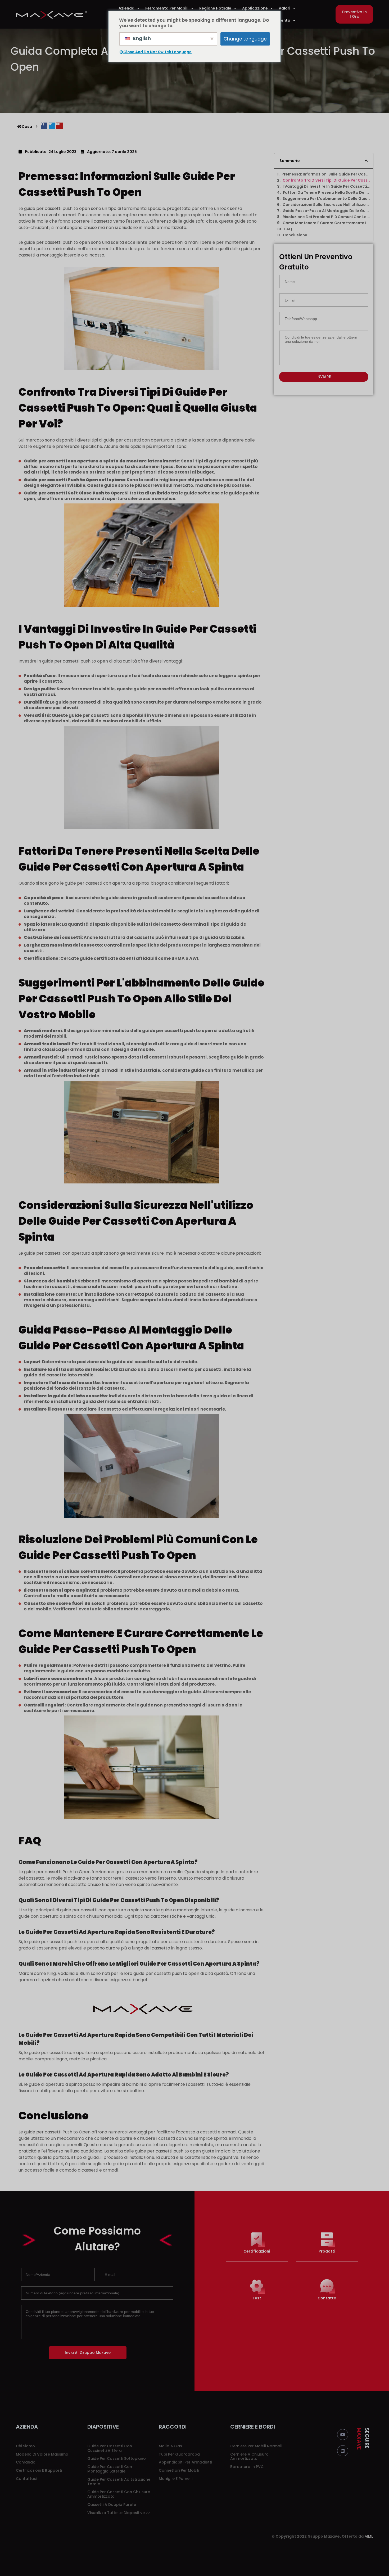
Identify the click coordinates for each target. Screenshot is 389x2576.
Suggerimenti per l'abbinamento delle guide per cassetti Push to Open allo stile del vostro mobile (326, 199)
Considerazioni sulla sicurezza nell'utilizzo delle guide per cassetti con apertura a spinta (326, 205)
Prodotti (327, 2251)
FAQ (288, 229)
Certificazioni (257, 2251)
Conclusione (295, 235)
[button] (354, 14)
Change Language (245, 39)
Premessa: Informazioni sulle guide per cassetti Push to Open (326, 174)
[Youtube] (343, 2435)
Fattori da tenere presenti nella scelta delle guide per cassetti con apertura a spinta (327, 193)
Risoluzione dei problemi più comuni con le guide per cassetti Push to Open (326, 217)
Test (257, 2298)
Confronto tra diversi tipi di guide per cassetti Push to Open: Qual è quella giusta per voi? (326, 180)
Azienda (126, 8)
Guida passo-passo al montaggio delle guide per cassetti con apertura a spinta (326, 211)
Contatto (327, 2298)
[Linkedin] (343, 2451)
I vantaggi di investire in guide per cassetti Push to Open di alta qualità (326, 186)
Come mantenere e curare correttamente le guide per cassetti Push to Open (326, 223)
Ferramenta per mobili (167, 8)
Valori (284, 8)
